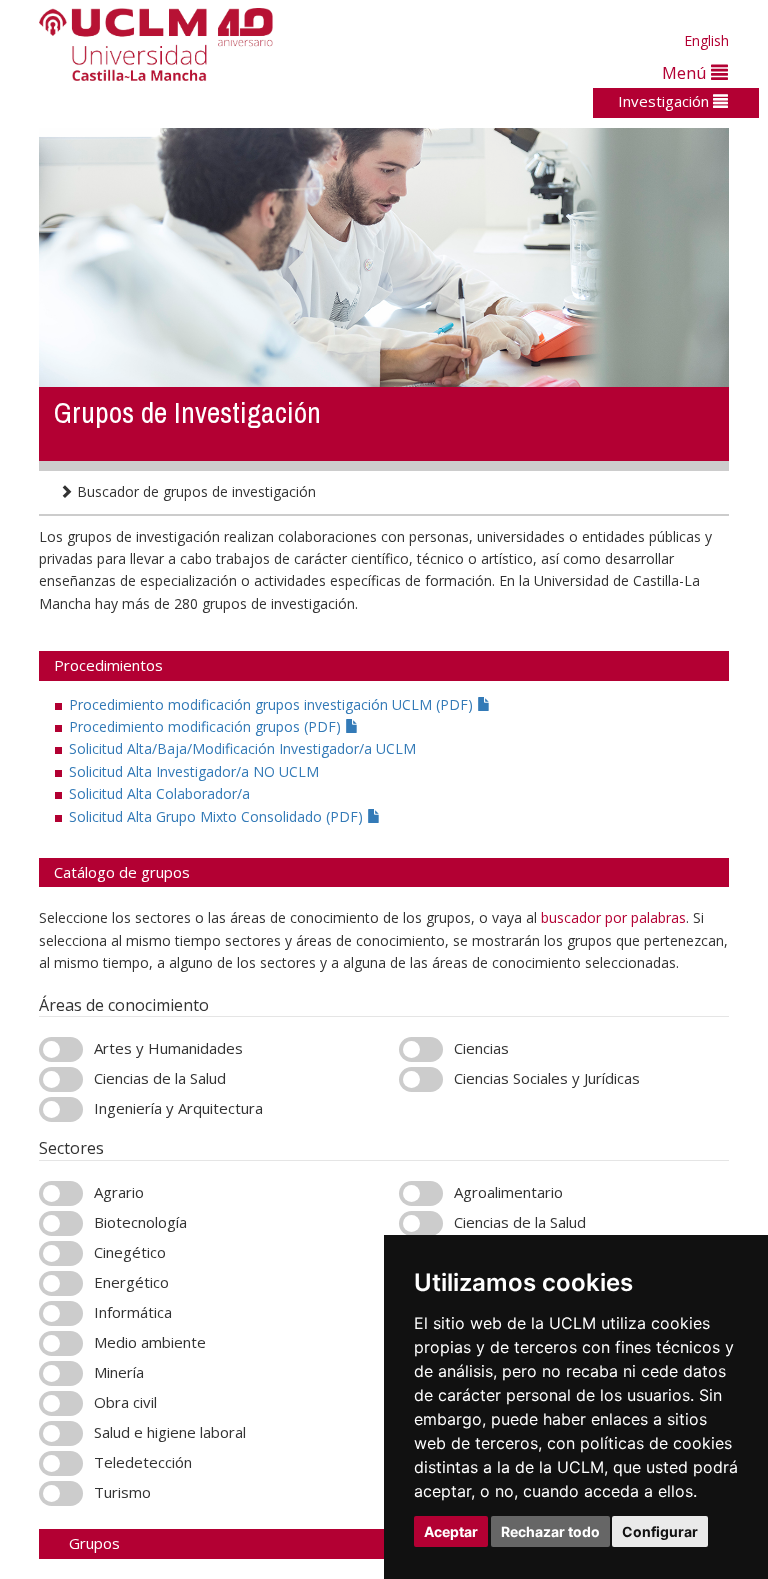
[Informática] (61, 1313)
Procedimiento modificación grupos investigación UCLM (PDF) (273, 704)
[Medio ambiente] (61, 1343)
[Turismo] (61, 1493)
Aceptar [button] (451, 1531)
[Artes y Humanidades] (61, 1049)
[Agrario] (61, 1193)
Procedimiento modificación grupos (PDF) (207, 726)
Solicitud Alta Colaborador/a (159, 793)
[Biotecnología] (61, 1223)
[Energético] (61, 1283)
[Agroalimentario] (421, 1193)
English (706, 40)
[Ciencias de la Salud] (61, 1079)
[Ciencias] (421, 1049)
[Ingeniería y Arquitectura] (61, 1109)
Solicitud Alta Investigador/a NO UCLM (194, 771)
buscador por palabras (613, 917)
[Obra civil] (61, 1403)
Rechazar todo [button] (550, 1531)
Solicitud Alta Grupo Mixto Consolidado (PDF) (218, 816)
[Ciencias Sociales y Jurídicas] (421, 1079)
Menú (686, 72)
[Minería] (61, 1373)
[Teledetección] (61, 1463)
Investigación (665, 101)
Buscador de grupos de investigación (194, 491)
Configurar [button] (660, 1531)
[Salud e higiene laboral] (61, 1433)
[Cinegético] (61, 1253)
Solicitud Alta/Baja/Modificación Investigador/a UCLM (242, 748)
